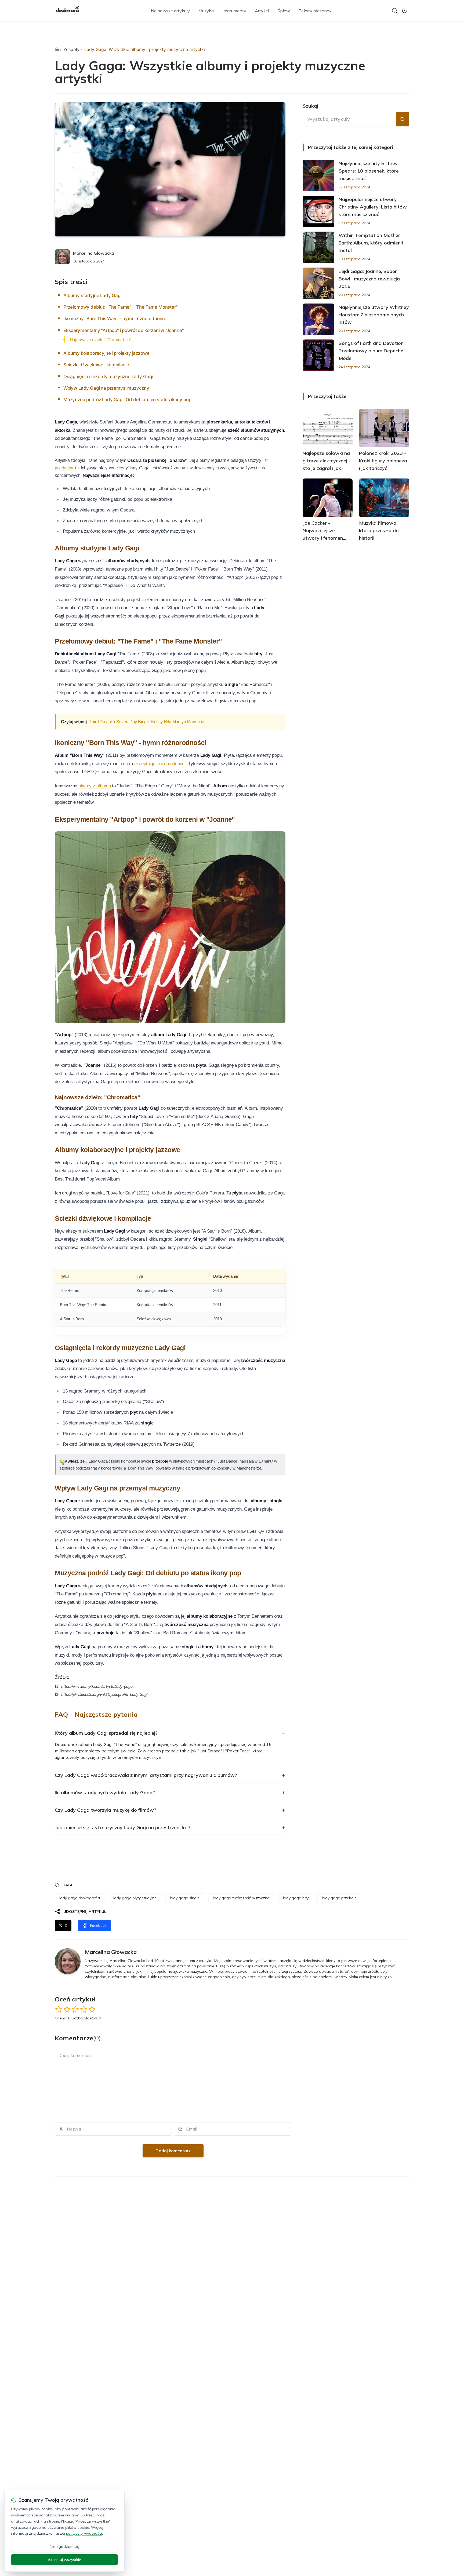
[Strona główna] (57, 49)
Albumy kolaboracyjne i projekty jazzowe (106, 353)
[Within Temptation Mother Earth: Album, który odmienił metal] (318, 247)
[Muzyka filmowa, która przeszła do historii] (384, 498)
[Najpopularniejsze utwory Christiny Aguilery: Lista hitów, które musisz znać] (318, 211)
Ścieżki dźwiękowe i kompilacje (96, 365)
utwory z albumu (95, 786)
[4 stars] (84, 2009)
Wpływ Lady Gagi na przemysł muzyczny (106, 388)
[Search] (395, 11)
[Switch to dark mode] (404, 11)
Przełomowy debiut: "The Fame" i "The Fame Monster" (121, 307)
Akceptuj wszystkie (64, 2560)
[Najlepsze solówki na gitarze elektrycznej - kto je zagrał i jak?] (328, 428)
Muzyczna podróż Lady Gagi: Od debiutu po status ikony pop (127, 400)
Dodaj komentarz (173, 2151)
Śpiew (284, 11)
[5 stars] (92, 2009)
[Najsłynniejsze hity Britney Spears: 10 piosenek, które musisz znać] (318, 176)
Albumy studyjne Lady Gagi (93, 295)
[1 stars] (59, 2009)
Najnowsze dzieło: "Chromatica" (101, 340)
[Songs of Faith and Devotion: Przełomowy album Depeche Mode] (318, 355)
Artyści (262, 11)
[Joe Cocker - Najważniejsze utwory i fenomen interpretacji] (328, 498)
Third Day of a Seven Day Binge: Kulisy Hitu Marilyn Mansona (147, 722)
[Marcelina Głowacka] (62, 257)
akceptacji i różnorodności (160, 764)
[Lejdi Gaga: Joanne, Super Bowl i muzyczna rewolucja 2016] (318, 283)
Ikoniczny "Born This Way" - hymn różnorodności (115, 319)
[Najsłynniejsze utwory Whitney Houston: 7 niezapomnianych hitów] (318, 319)
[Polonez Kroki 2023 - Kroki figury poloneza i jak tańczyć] (384, 428)
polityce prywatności (84, 2533)
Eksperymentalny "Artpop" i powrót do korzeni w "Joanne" (124, 330)
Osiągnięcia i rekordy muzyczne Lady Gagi (108, 377)
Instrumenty (234, 11)
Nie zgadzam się (64, 2546)
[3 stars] (75, 2009)
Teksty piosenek (315, 11)
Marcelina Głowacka (94, 253)
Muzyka (206, 11)
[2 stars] (67, 2009)
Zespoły (71, 49)
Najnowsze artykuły (170, 11)
